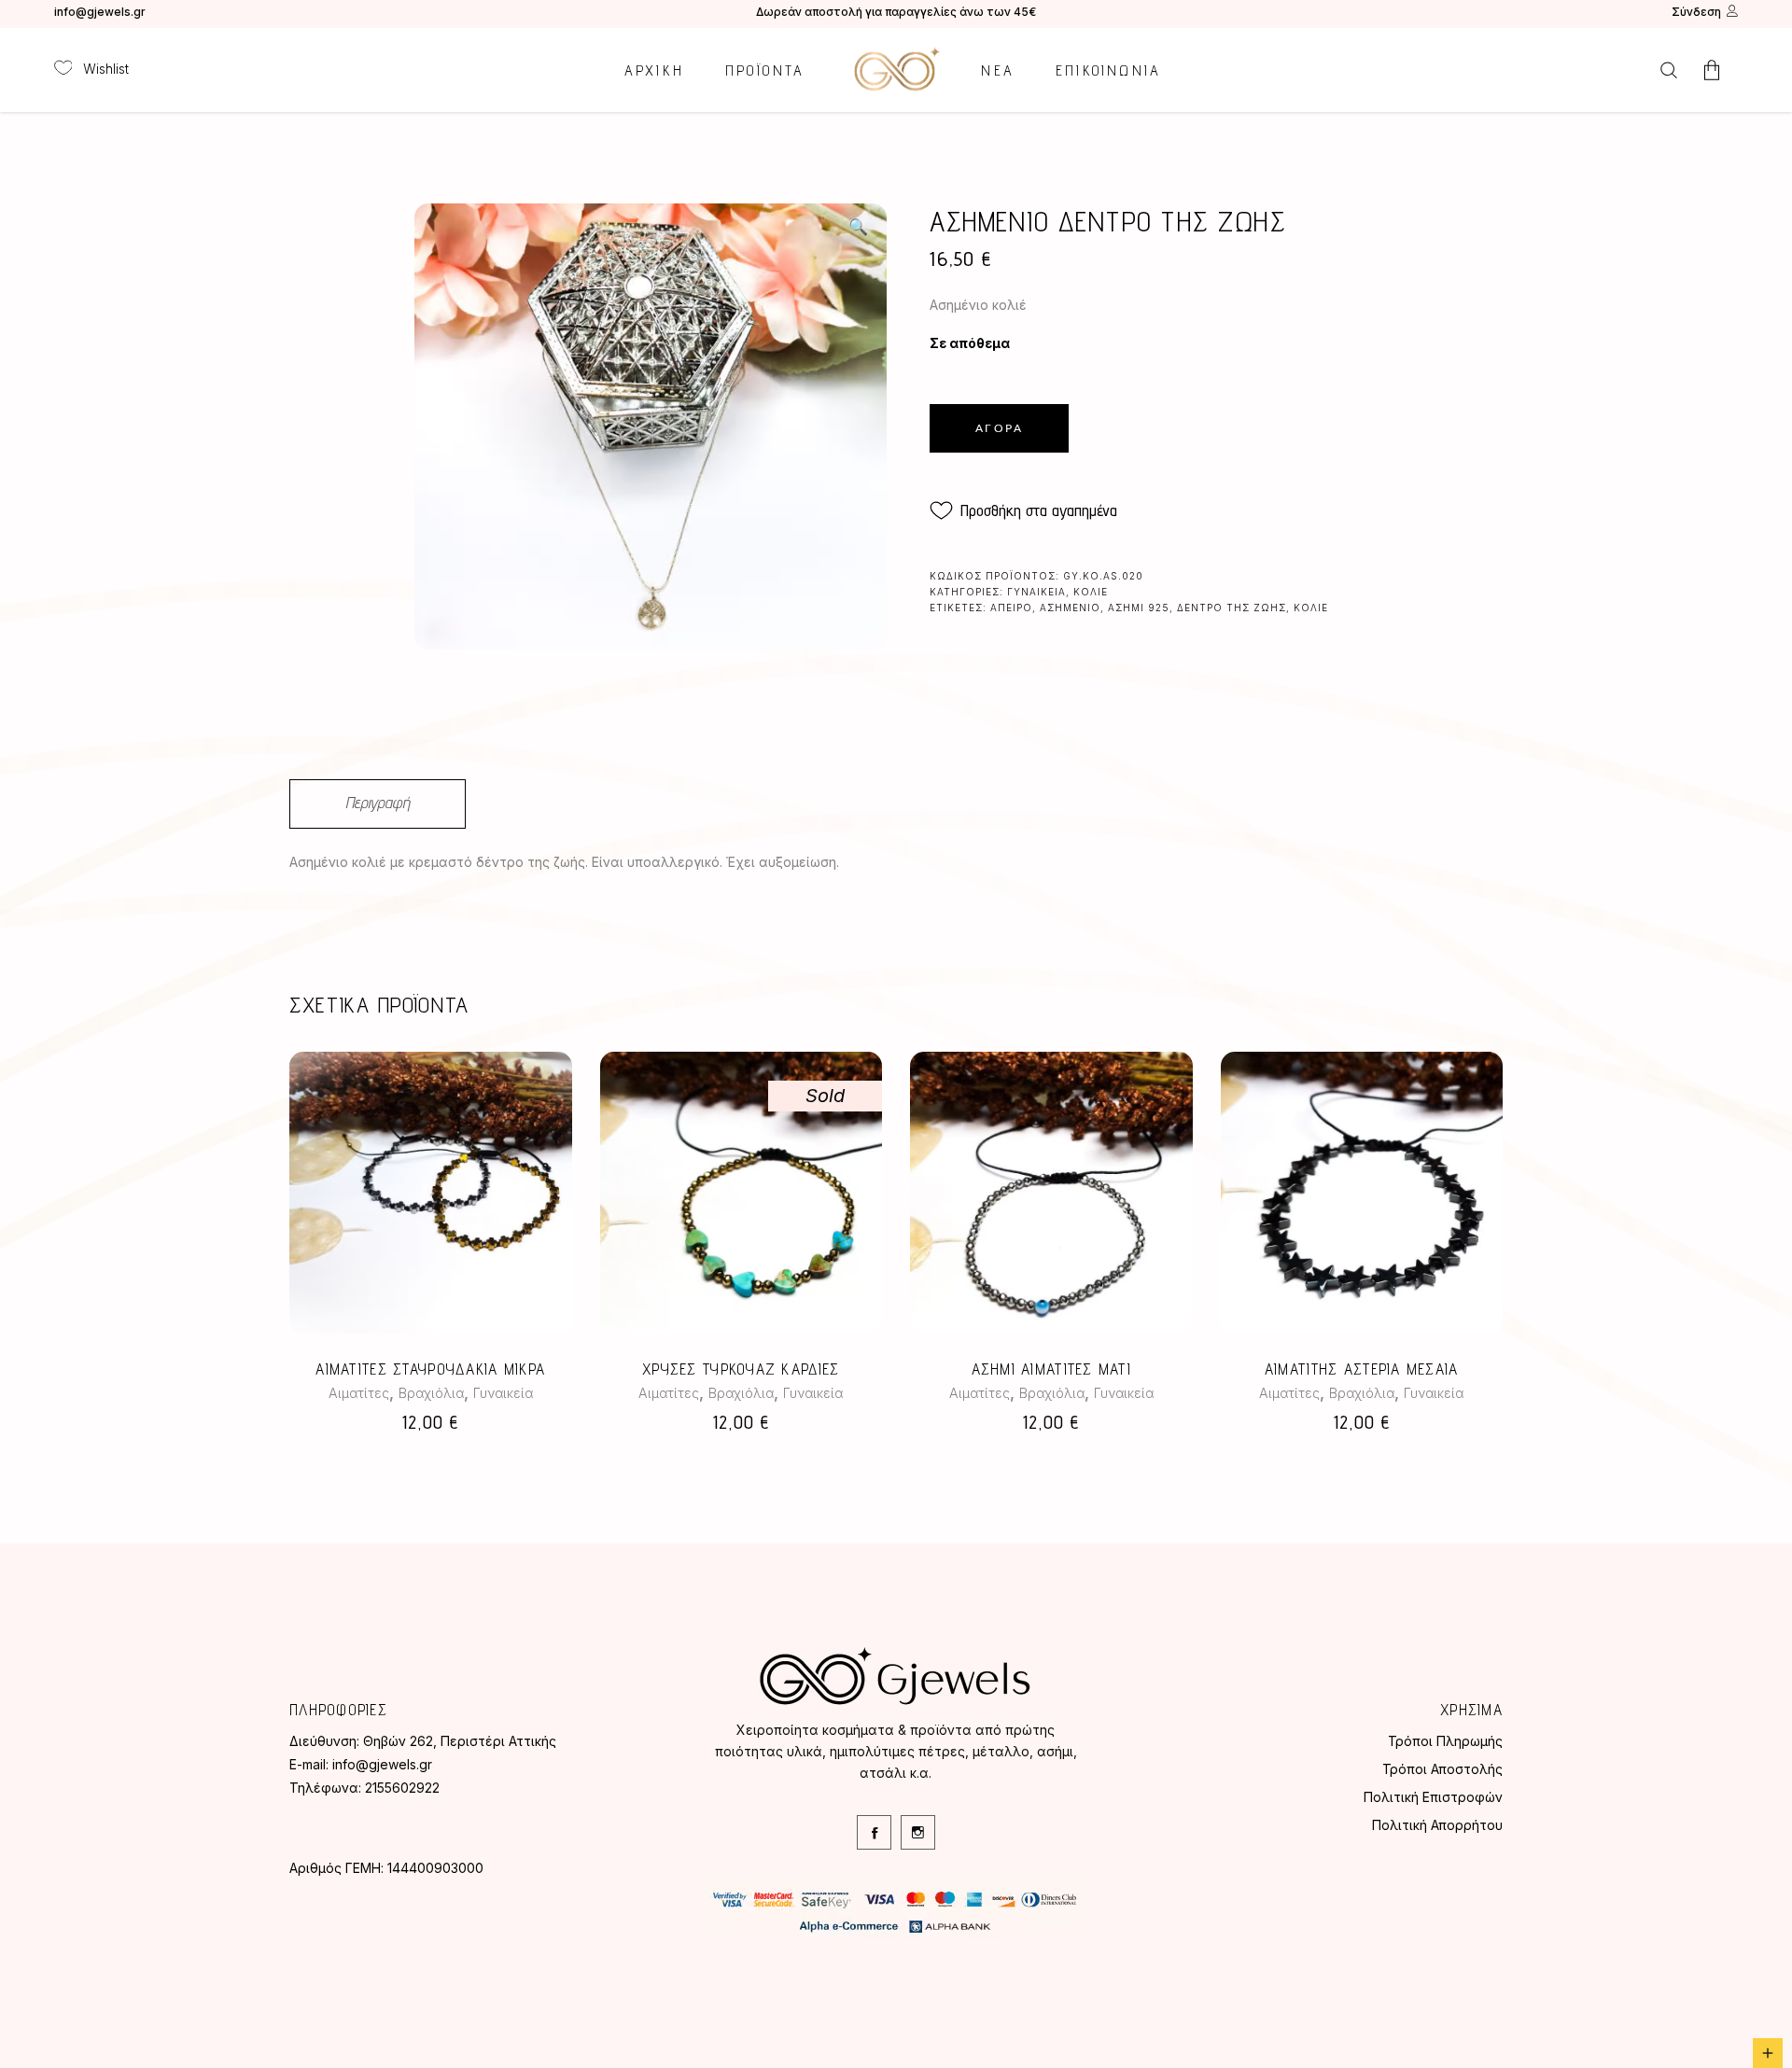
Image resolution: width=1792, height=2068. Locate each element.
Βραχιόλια (431, 1393)
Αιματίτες (359, 1393)
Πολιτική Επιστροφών (1433, 1797)
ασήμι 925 (1139, 608)
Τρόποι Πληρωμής (1445, 1741)
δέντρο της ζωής (1232, 608)
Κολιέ (1091, 592)
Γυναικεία (1036, 592)
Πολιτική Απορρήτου (1437, 1825)
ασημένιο (1070, 608)
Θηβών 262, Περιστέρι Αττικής (460, 1741)
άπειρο (1011, 608)
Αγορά (999, 428)
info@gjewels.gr (100, 12)
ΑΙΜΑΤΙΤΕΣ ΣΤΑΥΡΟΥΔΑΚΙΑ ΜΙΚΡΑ (430, 1369)
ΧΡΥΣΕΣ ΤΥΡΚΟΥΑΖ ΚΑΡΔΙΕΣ (741, 1369)
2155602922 (402, 1788)
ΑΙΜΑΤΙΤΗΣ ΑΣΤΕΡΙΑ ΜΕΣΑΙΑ (1362, 1369)
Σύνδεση (1696, 12)
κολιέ (1311, 608)
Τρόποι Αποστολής (1442, 1769)
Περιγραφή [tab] (378, 802)
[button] (858, 227)
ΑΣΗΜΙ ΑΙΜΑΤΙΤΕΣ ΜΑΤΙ (1052, 1369)
